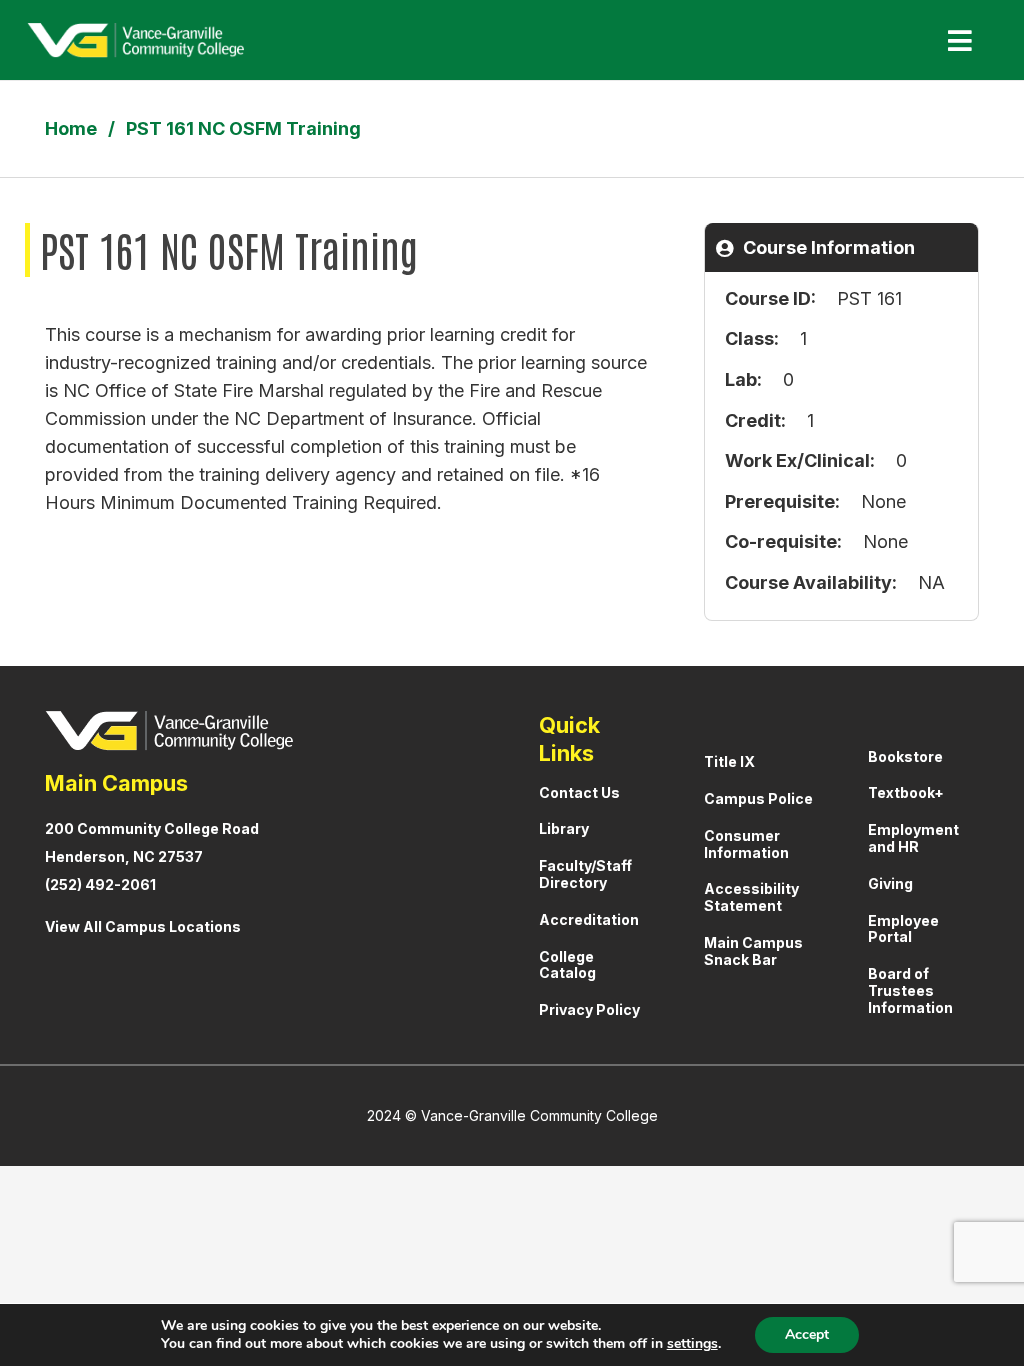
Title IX (729, 761)
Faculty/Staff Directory (585, 874)
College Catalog (567, 965)
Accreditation (589, 919)
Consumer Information (746, 844)
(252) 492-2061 (100, 884)
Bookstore (905, 756)
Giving (890, 883)
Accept (807, 1334)
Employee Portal (903, 929)
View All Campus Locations (143, 926)
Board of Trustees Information (910, 990)
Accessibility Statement (751, 897)
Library (564, 828)
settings (692, 1344)
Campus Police (758, 798)
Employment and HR (913, 838)
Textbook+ (906, 792)
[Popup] (952, 40)
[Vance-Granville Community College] (135, 40)
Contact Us (579, 792)
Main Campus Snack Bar (753, 951)
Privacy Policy (589, 1009)
